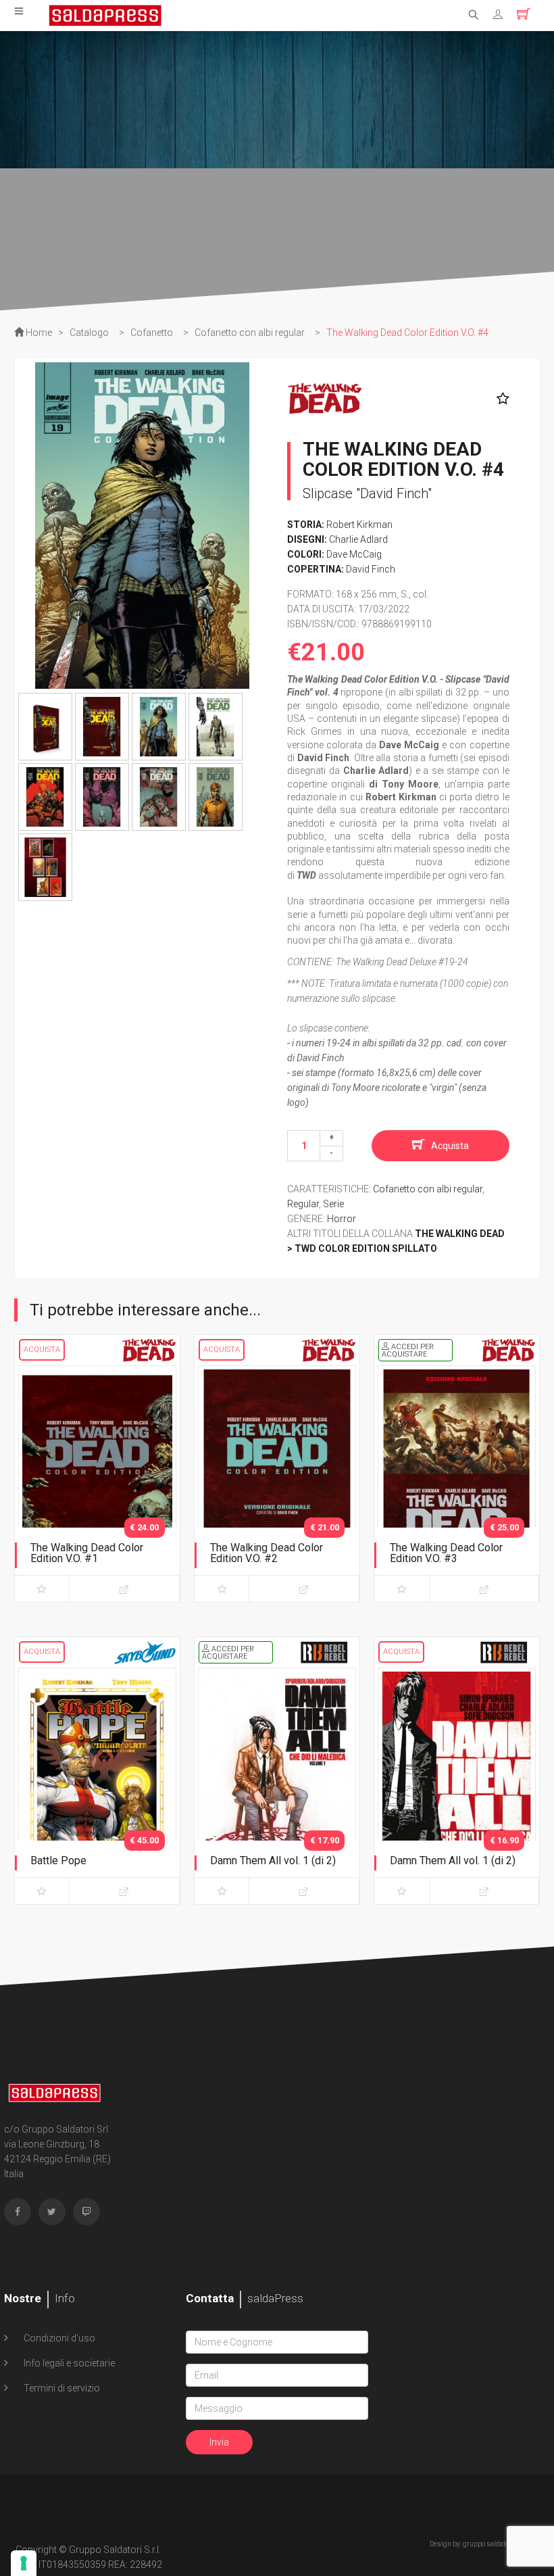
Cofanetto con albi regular (428, 1189)
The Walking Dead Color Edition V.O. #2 (267, 1553)
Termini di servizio (61, 2388)
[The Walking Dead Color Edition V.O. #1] (97, 1481)
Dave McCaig (354, 554)
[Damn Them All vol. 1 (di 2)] (277, 1783)
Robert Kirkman (359, 525)
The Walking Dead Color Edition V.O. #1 (87, 1553)
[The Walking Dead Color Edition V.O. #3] (457, 1481)
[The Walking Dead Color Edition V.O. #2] (277, 1481)
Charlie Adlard (358, 539)
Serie (333, 1204)
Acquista (450, 1146)
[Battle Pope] (97, 1783)
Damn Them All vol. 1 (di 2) (273, 1861)
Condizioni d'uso (58, 2338)
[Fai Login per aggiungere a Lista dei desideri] (500, 399)
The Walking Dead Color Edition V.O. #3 (446, 1553)
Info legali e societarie (68, 2363)
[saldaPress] (105, 14)
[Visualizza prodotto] (124, 1589)
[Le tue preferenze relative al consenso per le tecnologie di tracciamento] (24, 2563)
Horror (342, 1219)
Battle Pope (58, 1861)
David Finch (371, 569)
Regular (303, 1204)
